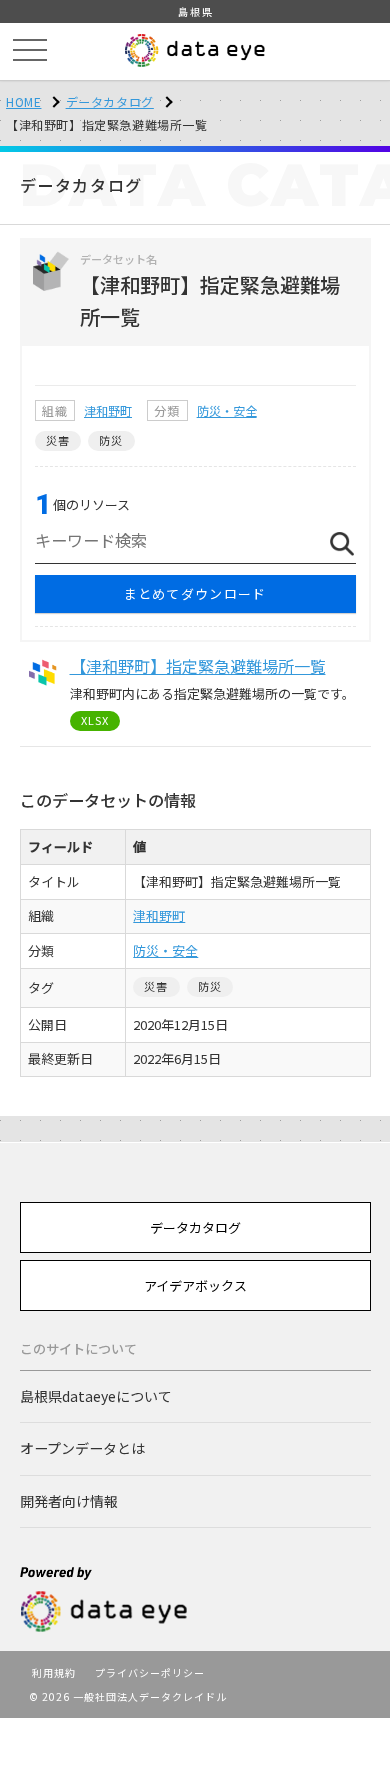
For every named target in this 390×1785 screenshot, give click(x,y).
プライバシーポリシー (150, 1672)
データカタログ (110, 101)
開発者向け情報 (69, 1501)
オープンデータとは (82, 1448)
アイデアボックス (195, 1285)
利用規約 (54, 1672)
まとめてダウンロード (195, 593)
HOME (23, 101)
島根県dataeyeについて (96, 1396)
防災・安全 (227, 410)
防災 (111, 440)
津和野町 (108, 410)
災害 (58, 440)
